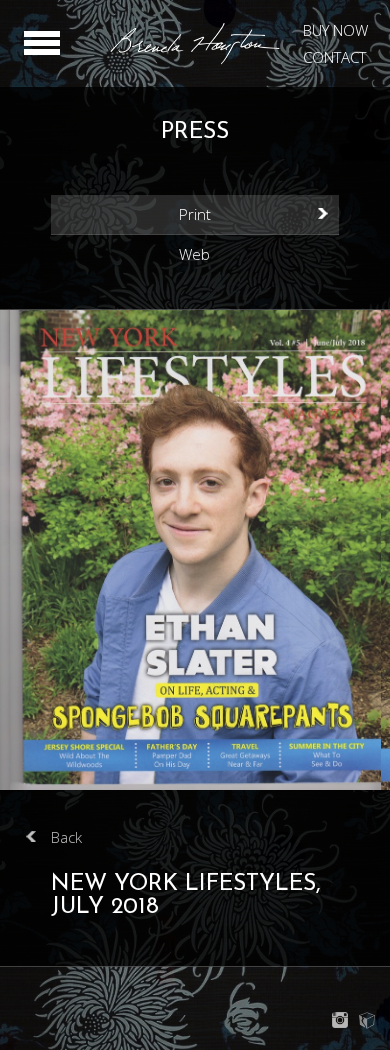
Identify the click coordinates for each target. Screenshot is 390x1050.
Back (66, 837)
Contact (334, 57)
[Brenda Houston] (195, 61)
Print (195, 214)
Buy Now (335, 30)
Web (194, 254)
